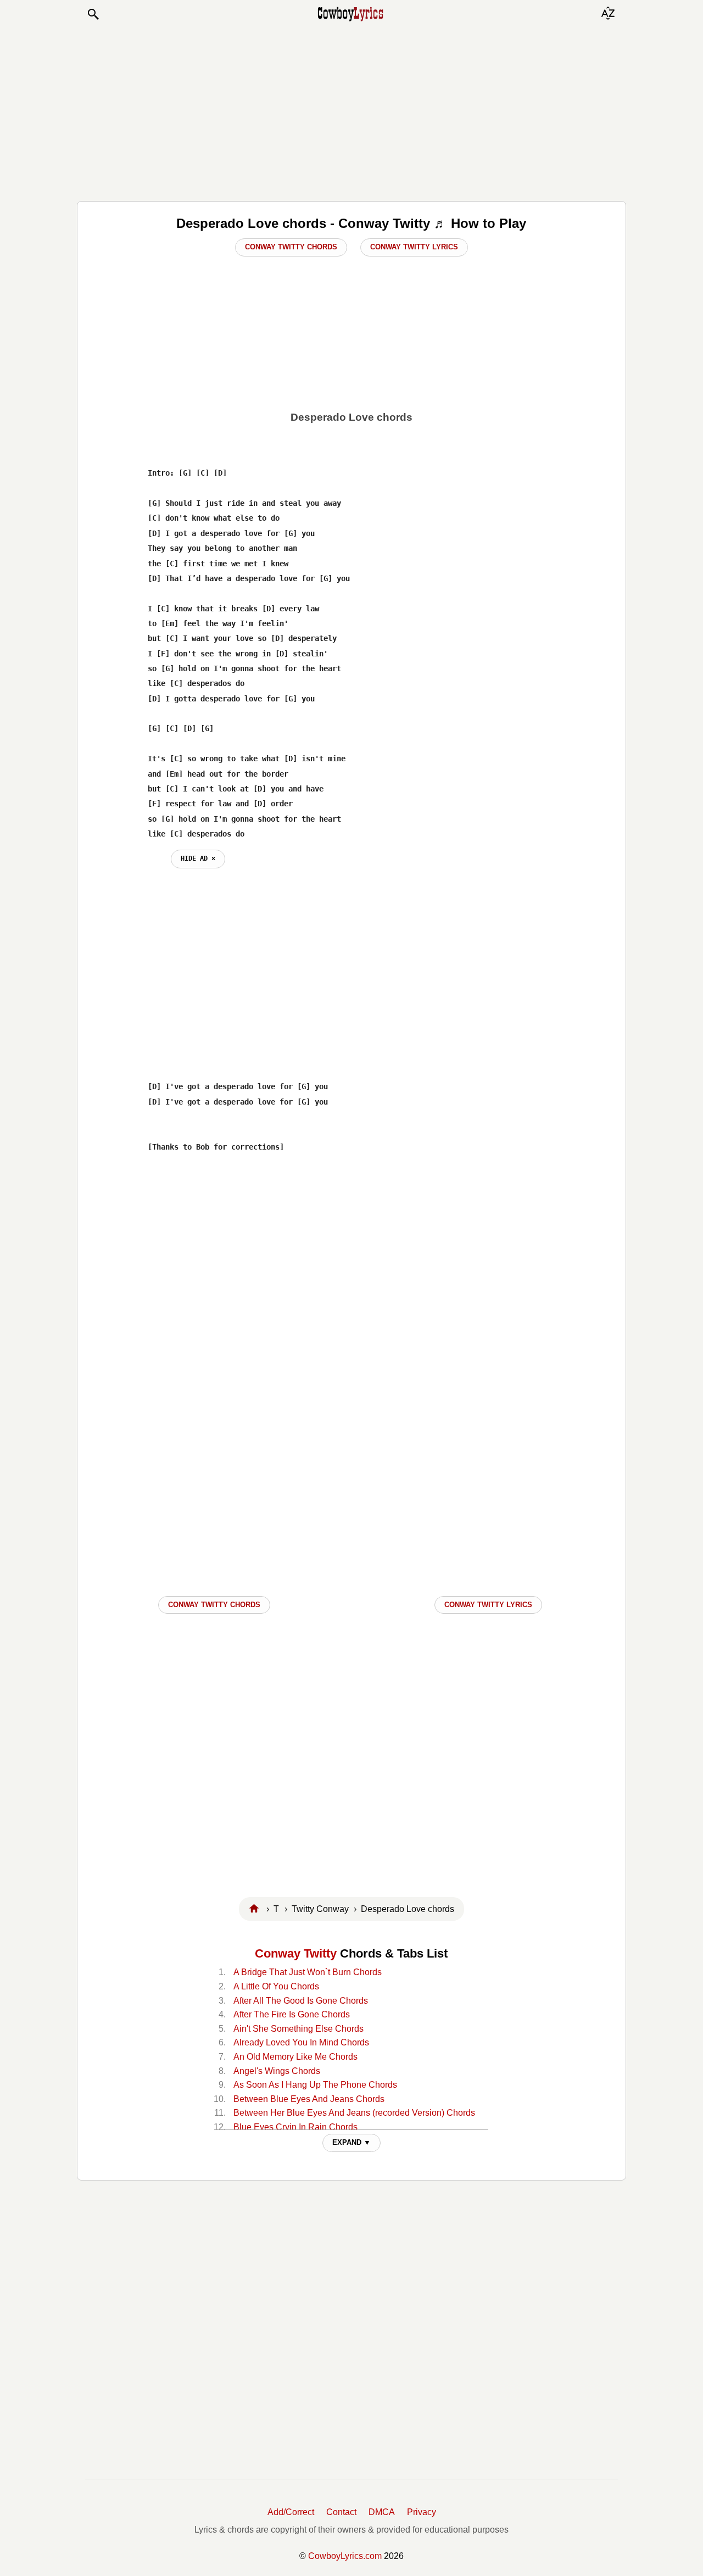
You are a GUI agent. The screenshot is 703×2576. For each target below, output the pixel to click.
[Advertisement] (351, 111)
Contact (341, 2512)
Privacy (422, 2512)
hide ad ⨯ (198, 858)
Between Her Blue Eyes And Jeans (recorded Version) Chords (354, 2113)
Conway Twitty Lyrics (414, 247)
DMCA (382, 2512)
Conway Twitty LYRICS (488, 1605)
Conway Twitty (296, 1953)
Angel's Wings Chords (277, 2071)
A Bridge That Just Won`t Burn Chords (308, 1972)
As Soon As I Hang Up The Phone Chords (315, 2085)
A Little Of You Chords (276, 1986)
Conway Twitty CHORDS (214, 1605)
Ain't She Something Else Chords (299, 2029)
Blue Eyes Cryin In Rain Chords (295, 2127)
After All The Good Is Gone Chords (301, 2001)
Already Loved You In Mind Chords (301, 2042)
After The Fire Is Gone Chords (292, 2014)
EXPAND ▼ (351, 2142)
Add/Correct (291, 2512)
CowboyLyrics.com (345, 2556)
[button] (93, 14)
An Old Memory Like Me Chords (295, 2057)
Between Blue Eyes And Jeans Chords (309, 2099)
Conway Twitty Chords (291, 247)
